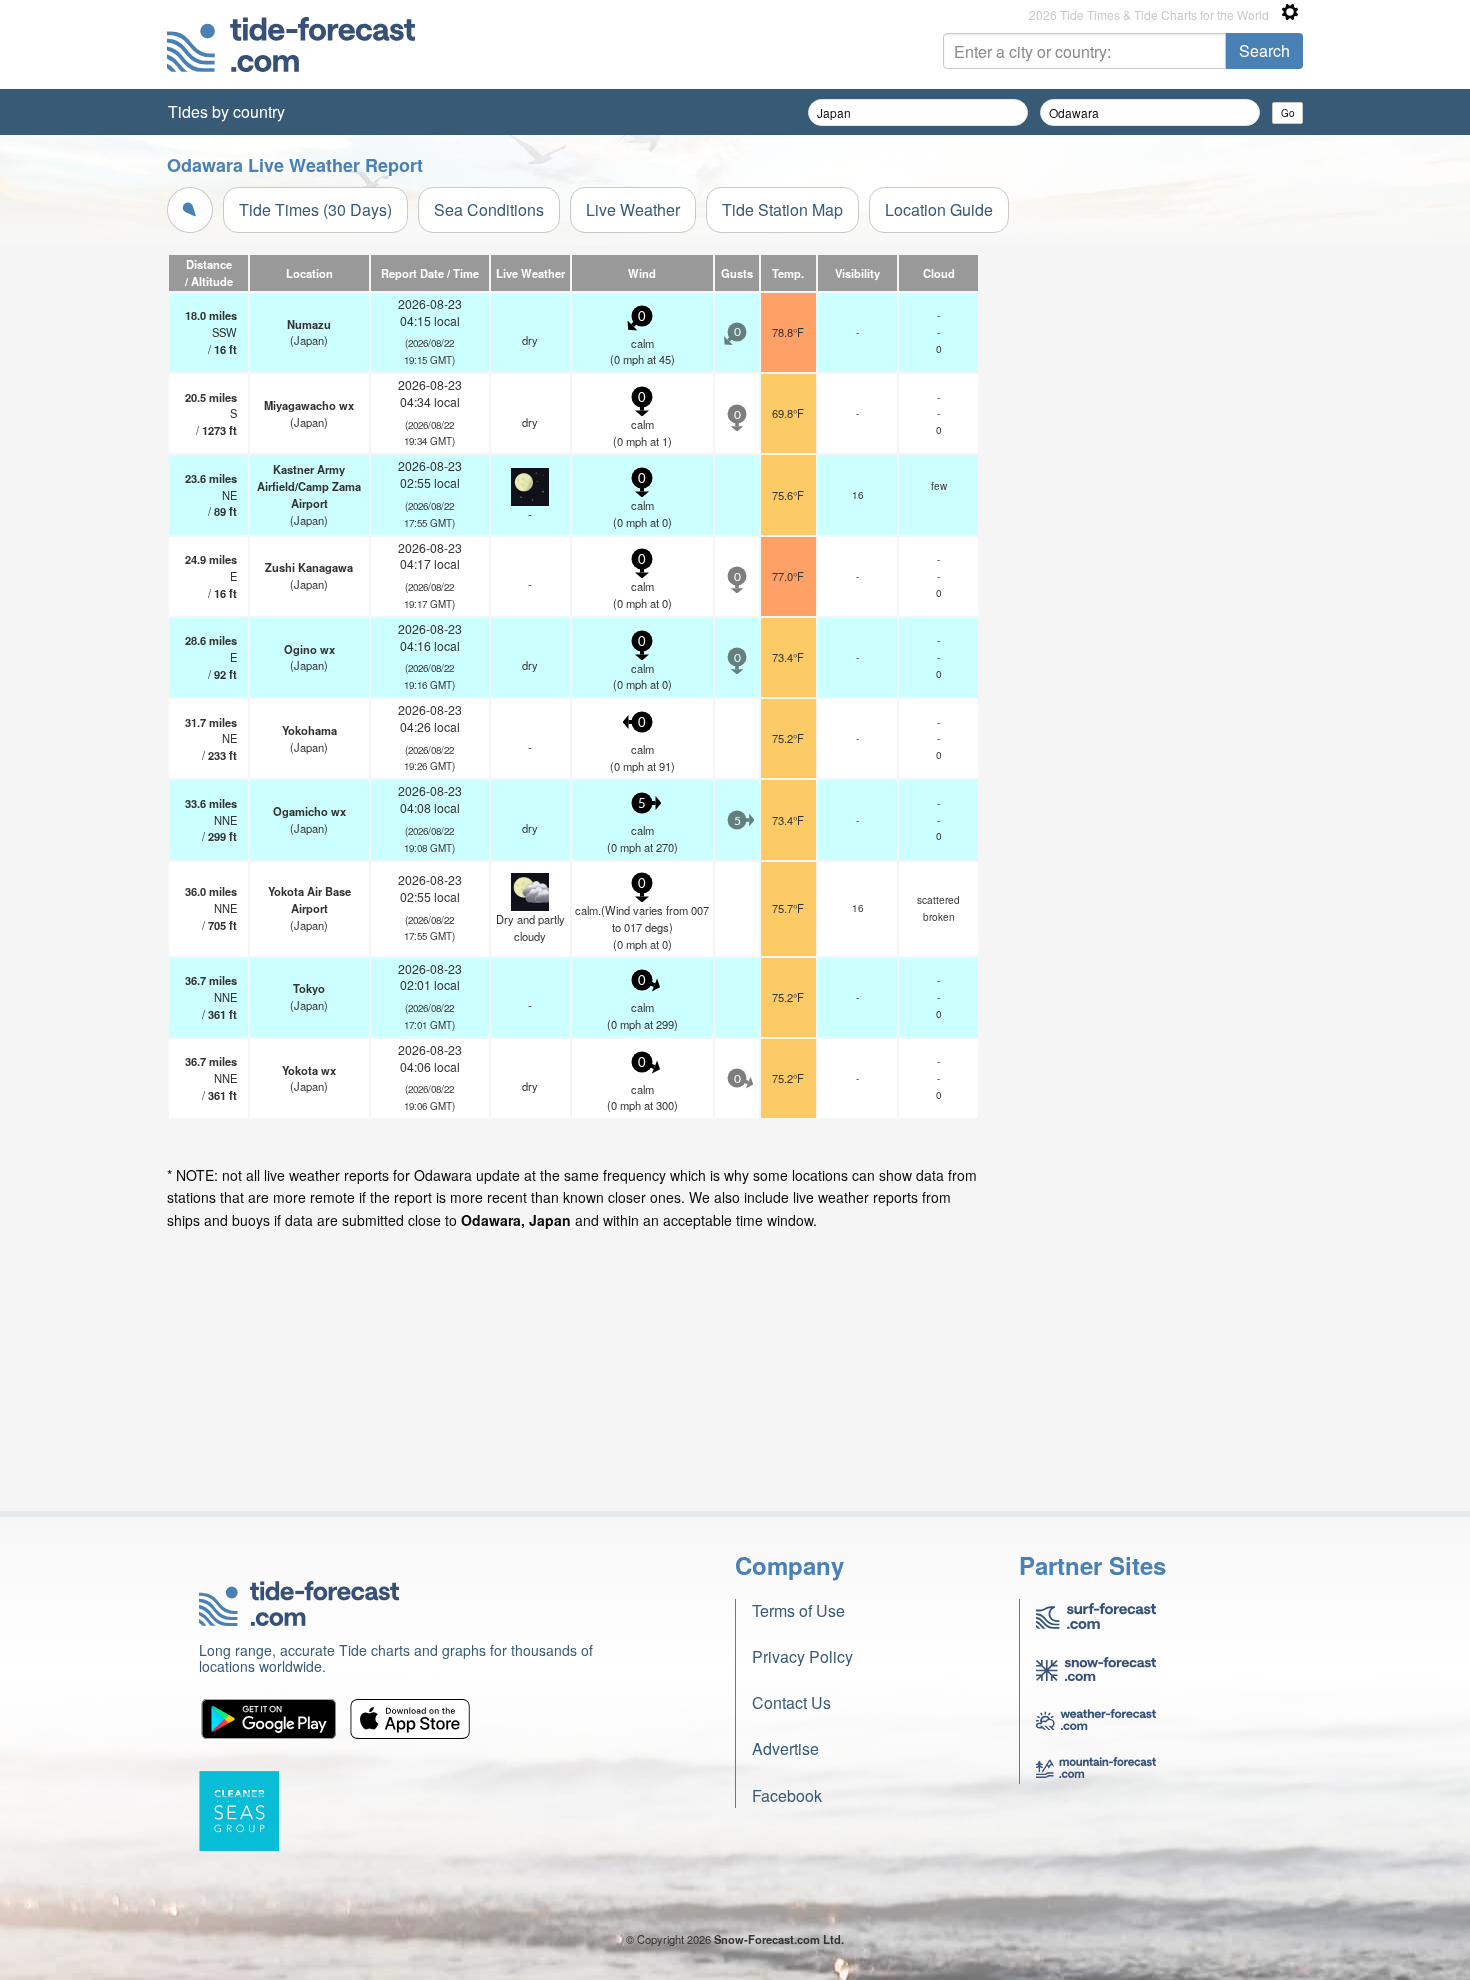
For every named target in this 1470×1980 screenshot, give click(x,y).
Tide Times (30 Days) (315, 209)
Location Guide (939, 209)
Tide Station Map (782, 209)
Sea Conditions (489, 209)
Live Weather (633, 209)
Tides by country (226, 111)
